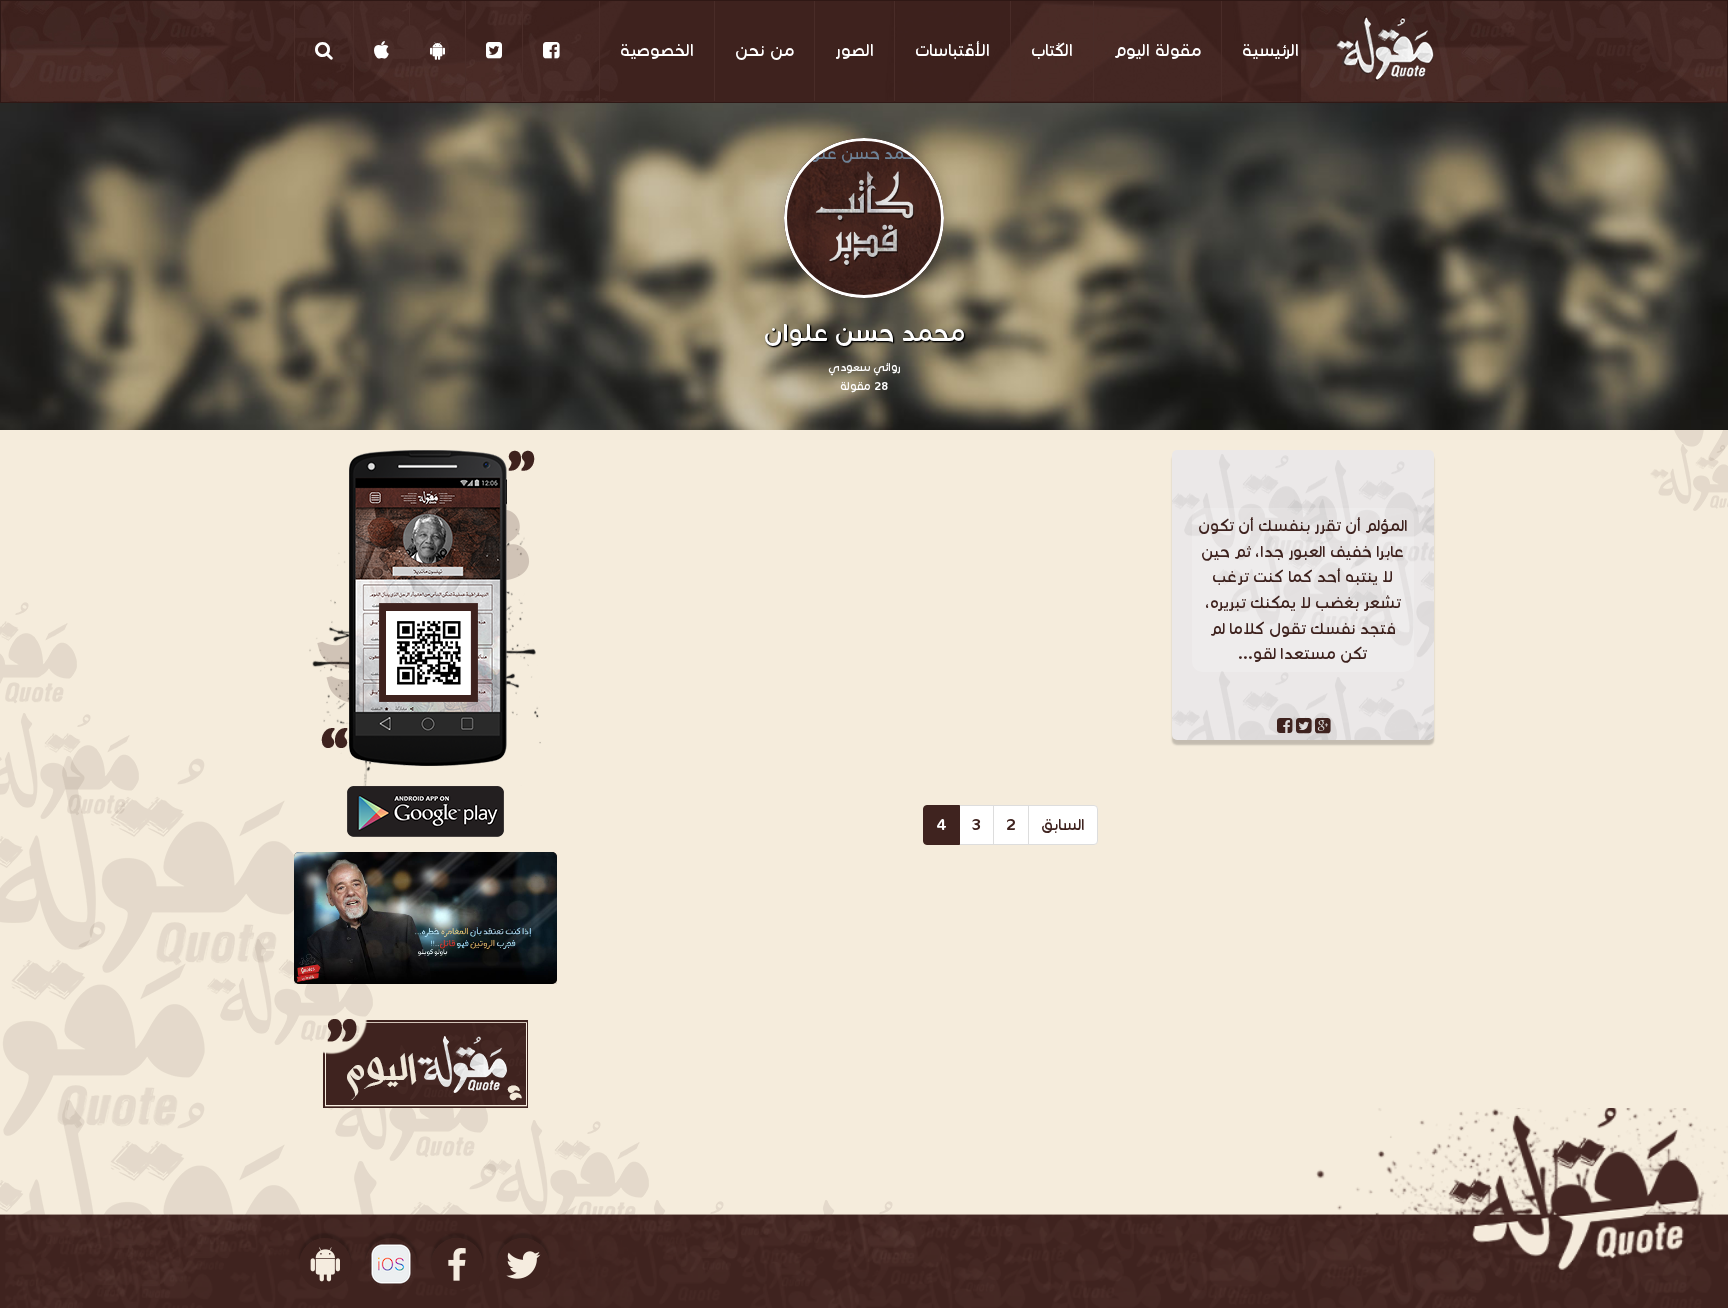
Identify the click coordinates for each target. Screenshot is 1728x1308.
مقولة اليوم (1157, 50)
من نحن (764, 50)
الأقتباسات (952, 50)
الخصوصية (657, 50)
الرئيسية (1270, 50)
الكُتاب (1052, 50)
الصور (854, 50)
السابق (1063, 824)
